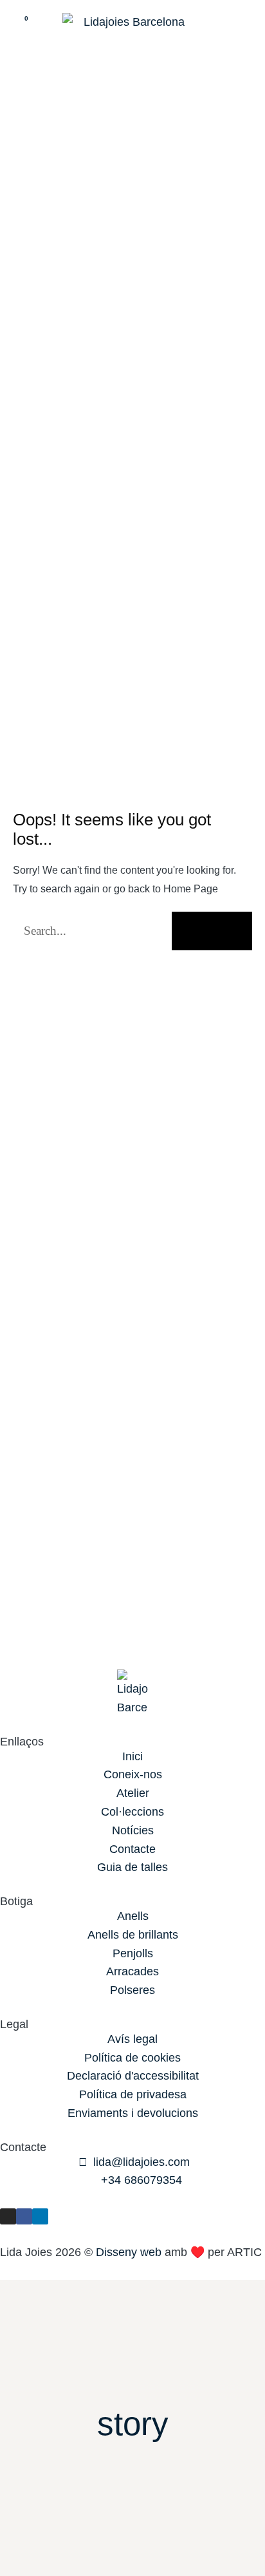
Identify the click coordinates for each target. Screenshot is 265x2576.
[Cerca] (212, 931)
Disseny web (129, 2252)
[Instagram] (8, 2216)
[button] (243, 27)
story (133, 2424)
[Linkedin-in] (40, 2216)
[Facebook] (24, 2216)
